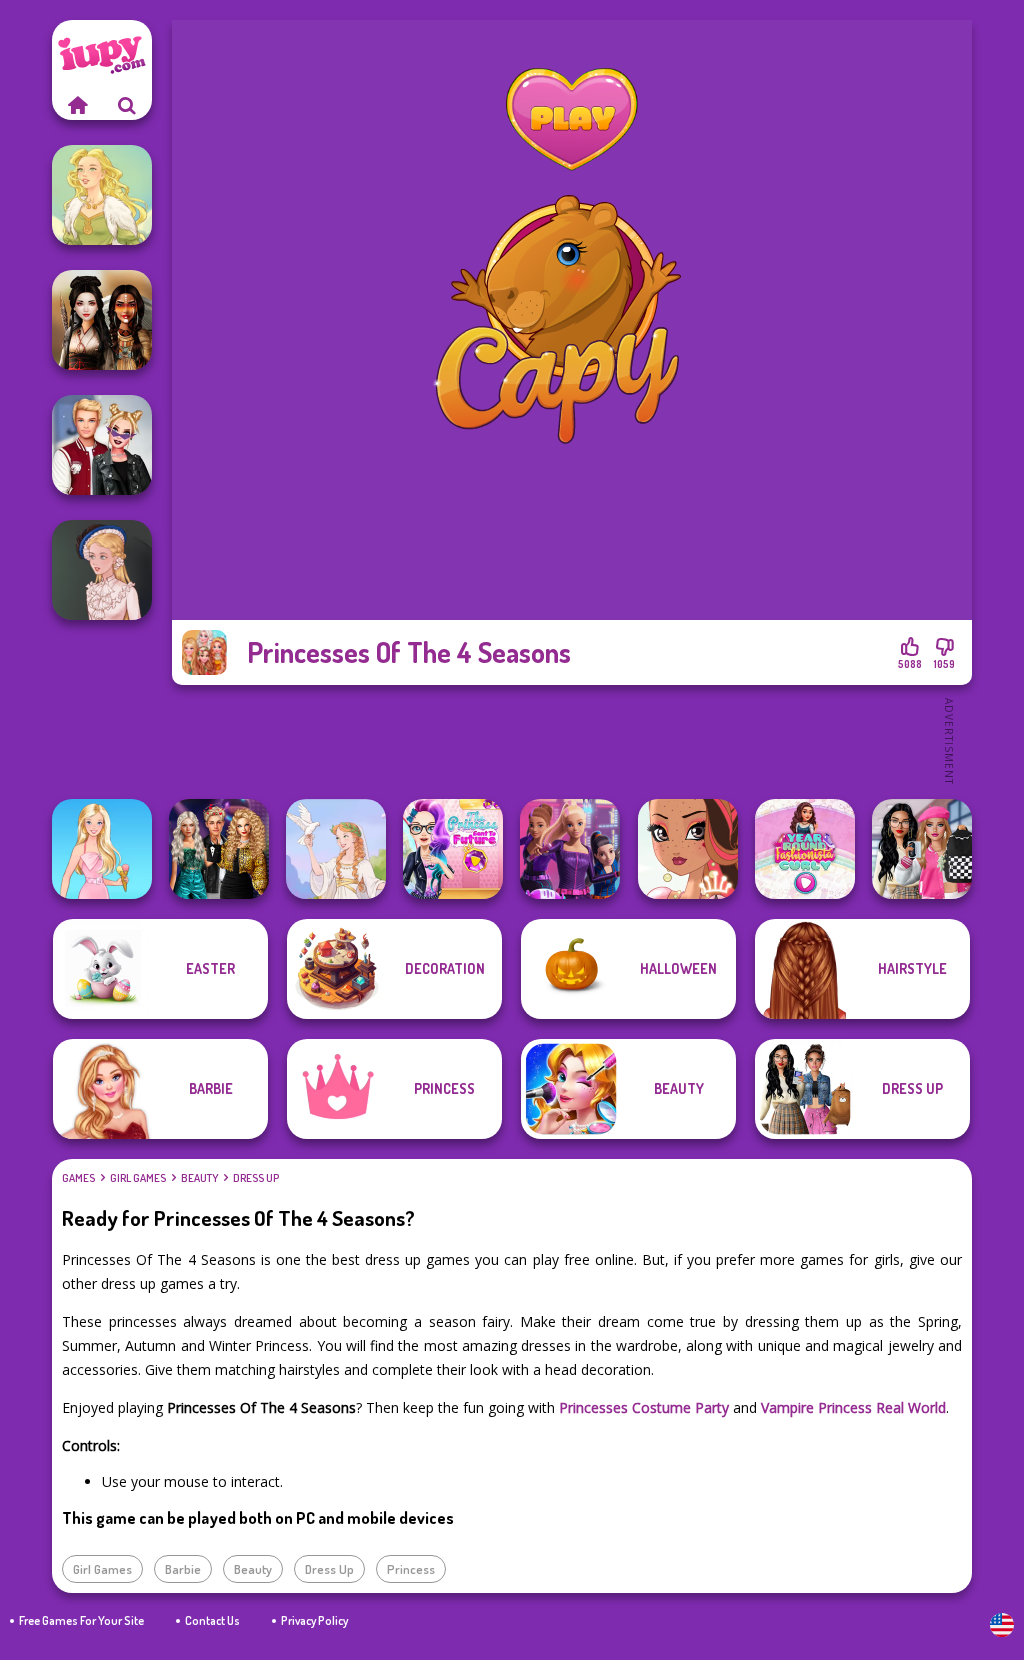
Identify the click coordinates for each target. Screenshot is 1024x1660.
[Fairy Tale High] (688, 849)
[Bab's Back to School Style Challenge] (922, 849)
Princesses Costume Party (644, 1407)
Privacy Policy (314, 1620)
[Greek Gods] (336, 849)
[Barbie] (102, 849)
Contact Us (212, 1620)
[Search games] (127, 105)
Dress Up (256, 1178)
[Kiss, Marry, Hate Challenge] (102, 445)
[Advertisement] (572, 740)
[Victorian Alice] (102, 570)
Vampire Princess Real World (853, 1407)
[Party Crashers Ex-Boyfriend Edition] (219, 849)
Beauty (199, 1178)
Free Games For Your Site (81, 1620)
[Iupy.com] (77, 105)
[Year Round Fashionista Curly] (805, 849)
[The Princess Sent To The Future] (453, 849)
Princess (411, 1569)
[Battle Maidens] (102, 320)
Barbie (183, 1569)
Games (78, 1178)
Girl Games (138, 1178)
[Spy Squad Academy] (570, 849)
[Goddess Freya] (102, 195)
